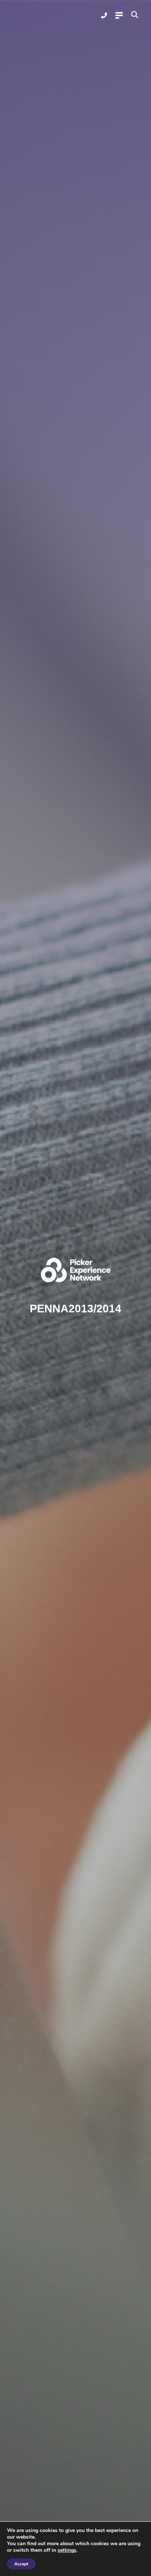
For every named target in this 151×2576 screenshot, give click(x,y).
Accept (21, 2564)
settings (67, 2550)
